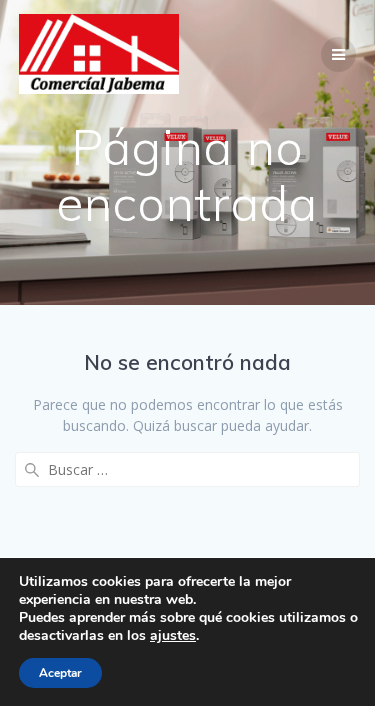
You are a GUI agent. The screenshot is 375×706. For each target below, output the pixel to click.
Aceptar (60, 673)
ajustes (173, 636)
